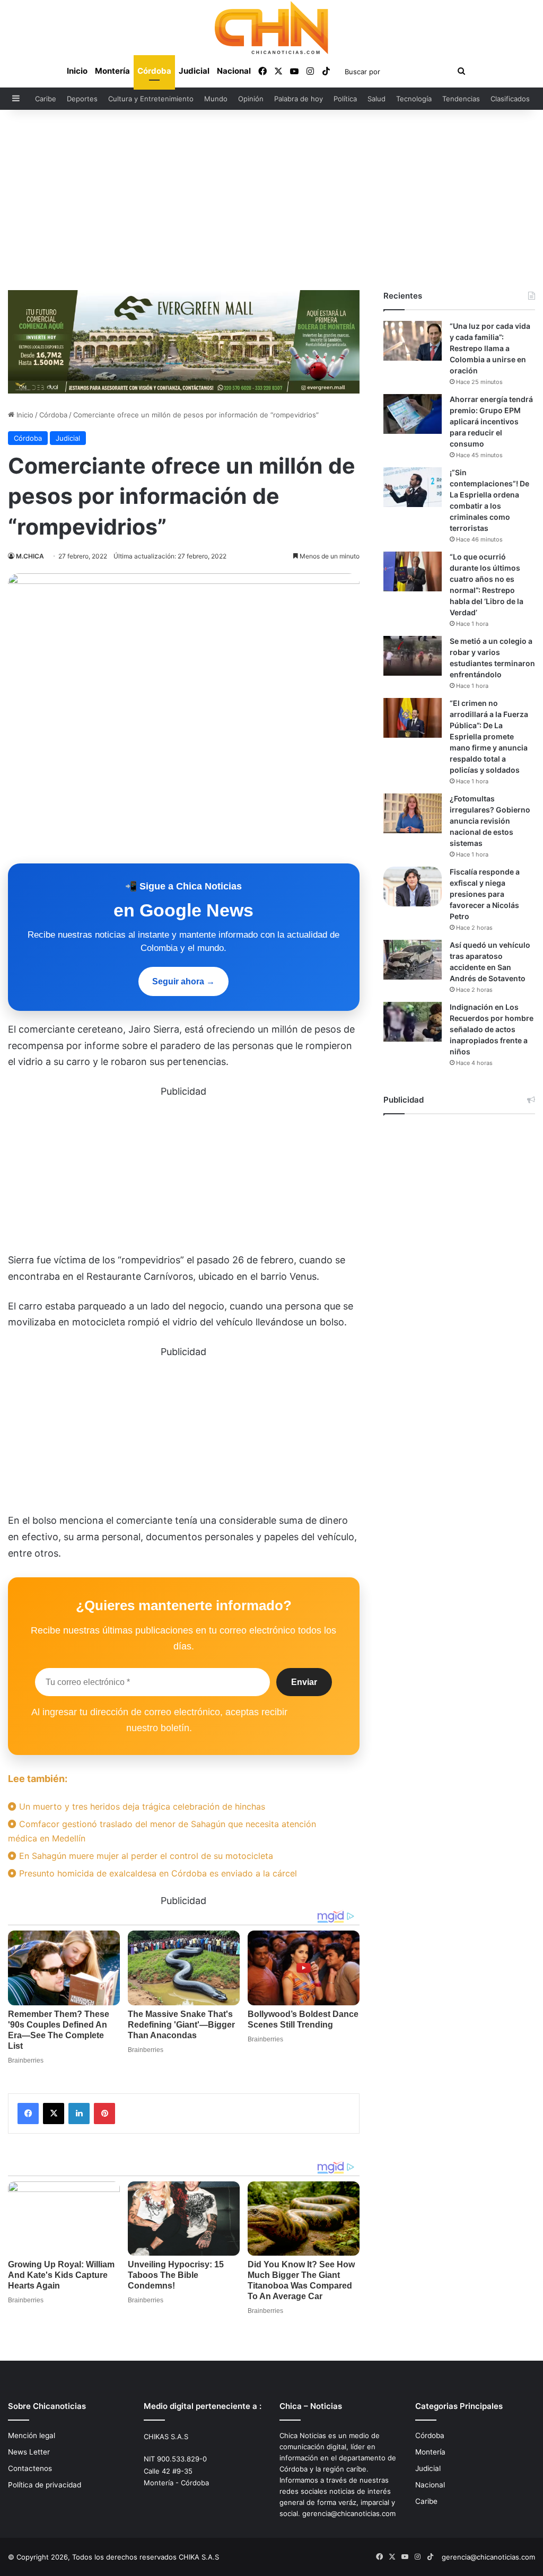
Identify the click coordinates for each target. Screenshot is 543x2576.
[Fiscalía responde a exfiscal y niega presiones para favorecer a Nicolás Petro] (413, 887)
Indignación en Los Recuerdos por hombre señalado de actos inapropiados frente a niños (492, 1029)
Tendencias (461, 99)
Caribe (46, 99)
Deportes (82, 99)
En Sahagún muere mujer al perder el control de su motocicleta (145, 1856)
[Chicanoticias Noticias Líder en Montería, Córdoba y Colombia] (271, 28)
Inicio (77, 71)
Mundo (216, 99)
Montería (112, 71)
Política (345, 99)
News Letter (29, 2452)
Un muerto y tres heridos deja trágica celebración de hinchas (141, 1806)
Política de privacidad (45, 2485)
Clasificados (510, 99)
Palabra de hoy (299, 99)
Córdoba (154, 71)
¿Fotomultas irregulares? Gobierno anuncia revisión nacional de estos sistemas (490, 821)
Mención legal (32, 2435)
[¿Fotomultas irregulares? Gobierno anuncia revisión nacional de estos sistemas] (413, 813)
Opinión (251, 99)
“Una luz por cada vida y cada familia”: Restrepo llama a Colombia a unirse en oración (490, 348)
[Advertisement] (271, 200)
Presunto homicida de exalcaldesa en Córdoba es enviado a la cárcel (157, 1873)
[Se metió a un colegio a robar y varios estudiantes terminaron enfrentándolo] (413, 656)
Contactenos (30, 2468)
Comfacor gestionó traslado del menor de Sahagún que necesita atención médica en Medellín (162, 1831)
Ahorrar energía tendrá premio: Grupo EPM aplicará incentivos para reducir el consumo (491, 421)
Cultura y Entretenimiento (151, 99)
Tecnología (414, 99)
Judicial (194, 71)
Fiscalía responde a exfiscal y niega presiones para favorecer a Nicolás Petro (485, 894)
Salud (376, 99)
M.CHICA (30, 556)
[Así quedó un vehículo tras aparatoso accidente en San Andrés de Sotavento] (413, 960)
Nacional (234, 71)
